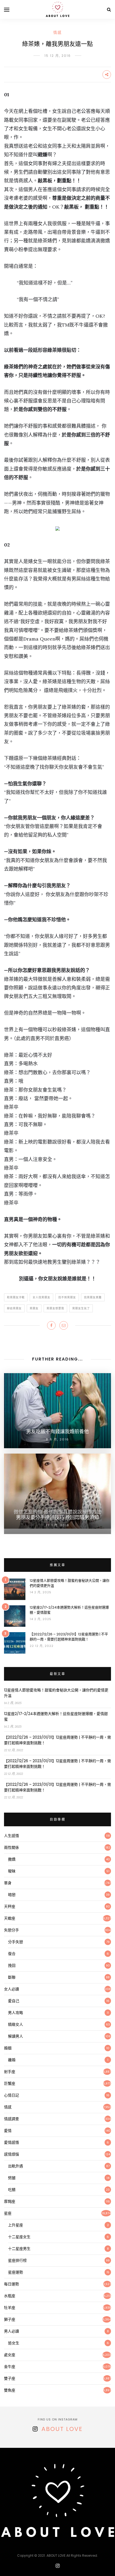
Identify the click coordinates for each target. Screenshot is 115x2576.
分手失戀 (16, 1942)
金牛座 (10, 2367)
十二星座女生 (19, 2237)
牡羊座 (10, 2308)
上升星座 (16, 2225)
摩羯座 (10, 2201)
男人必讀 (11, 2331)
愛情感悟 (11, 2142)
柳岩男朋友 (14, 1308)
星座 (8, 2213)
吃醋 (12, 2190)
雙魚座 (10, 2390)
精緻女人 (16, 2024)
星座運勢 (16, 2272)
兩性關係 (11, 1847)
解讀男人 (16, 2036)
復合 (12, 1954)
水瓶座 (10, 2296)
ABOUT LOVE (62, 2429)
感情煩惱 (11, 2154)
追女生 (14, 2343)
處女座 (10, 2355)
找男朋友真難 (93, 1297)
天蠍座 (10, 1918)
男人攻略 (16, 2013)
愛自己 (14, 2001)
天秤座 (10, 1906)
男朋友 (34, 1308)
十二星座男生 (19, 2249)
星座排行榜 (17, 2260)
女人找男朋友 (41, 1297)
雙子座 (10, 2378)
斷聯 (12, 1977)
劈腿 (12, 2178)
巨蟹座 (10, 2083)
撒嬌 (12, 1859)
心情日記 (11, 2095)
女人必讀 (11, 1989)
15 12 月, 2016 (58, 56)
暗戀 (12, 1895)
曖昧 (12, 1871)
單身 (8, 1883)
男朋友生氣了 (81, 1308)
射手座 (10, 2072)
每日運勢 (11, 2284)
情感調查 (11, 2119)
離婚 (12, 2060)
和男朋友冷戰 (16, 1297)
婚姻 (8, 2048)
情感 (57, 32)
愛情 (8, 2131)
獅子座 (10, 2319)
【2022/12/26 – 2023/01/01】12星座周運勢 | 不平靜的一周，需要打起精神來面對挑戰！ (69, 1637)
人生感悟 (11, 1836)
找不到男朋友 (67, 1297)
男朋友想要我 (55, 1308)
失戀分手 (11, 1930)
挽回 (12, 1965)
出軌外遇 (16, 2166)
